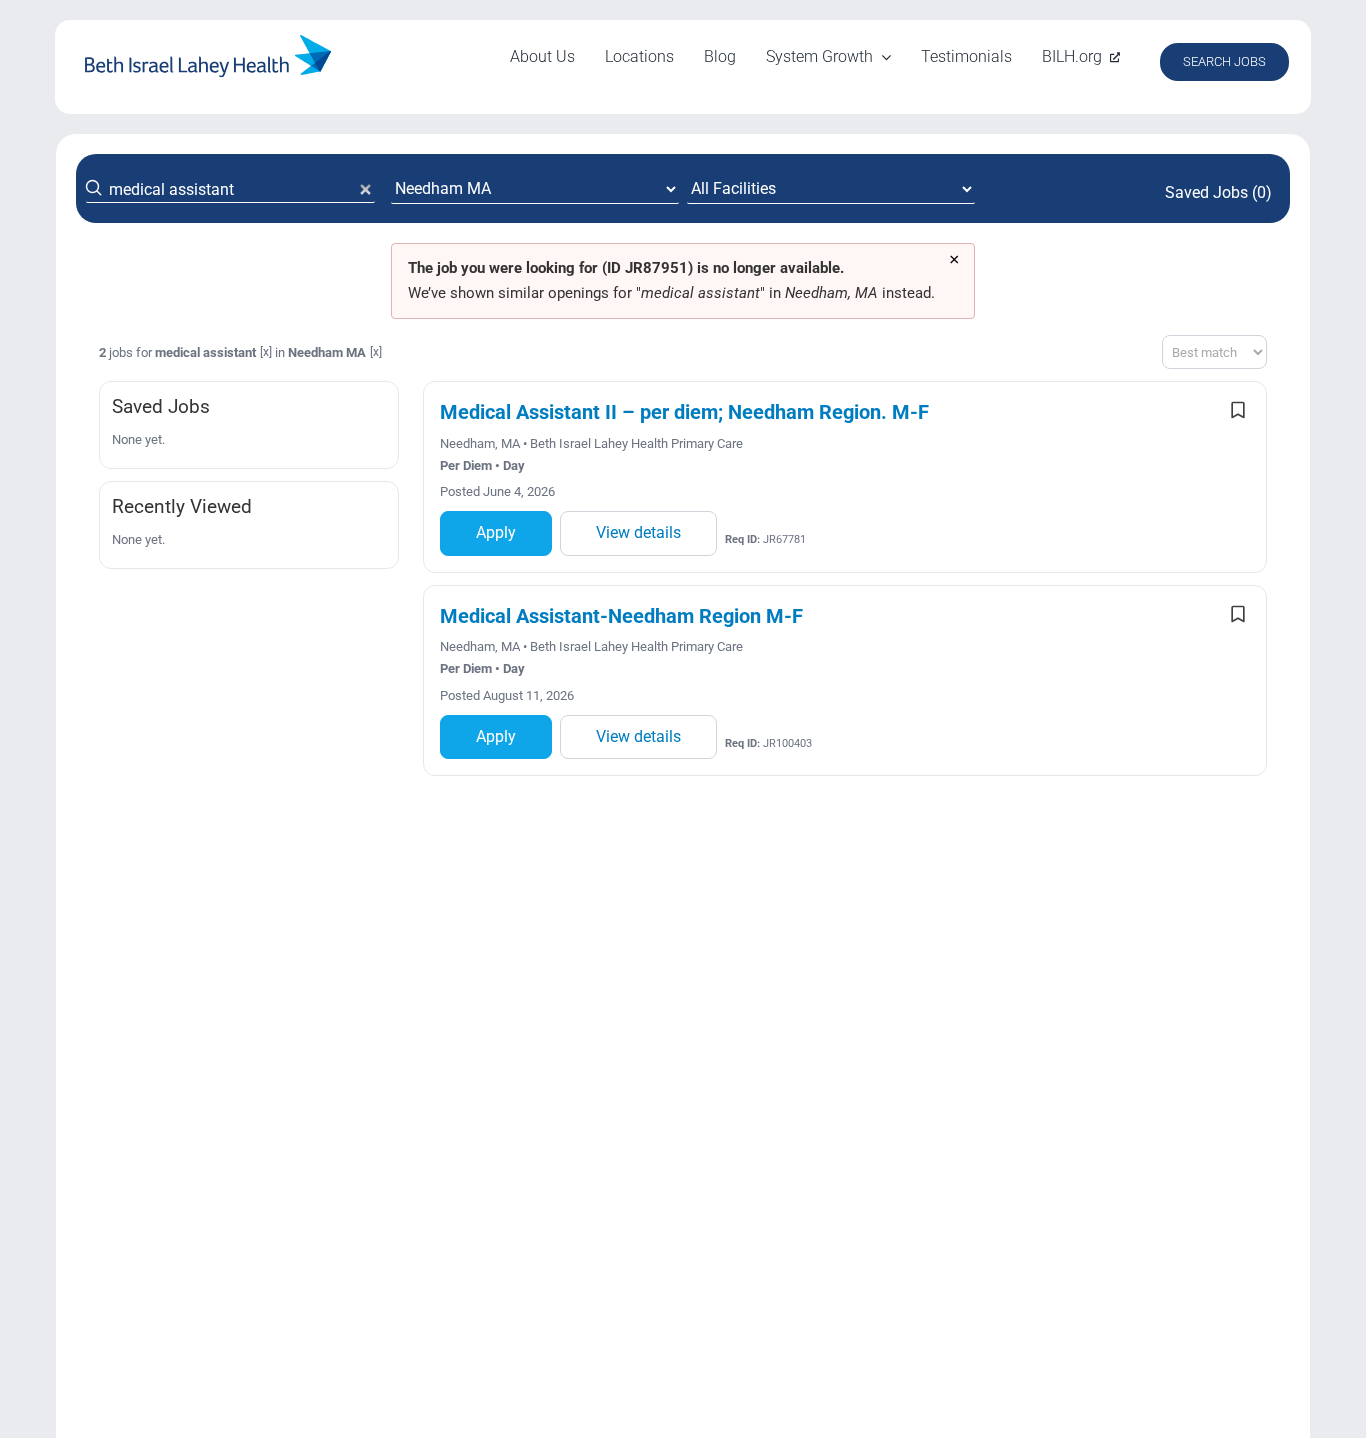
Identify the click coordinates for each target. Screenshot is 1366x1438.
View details (638, 532)
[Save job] (1238, 410)
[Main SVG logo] (208, 42)
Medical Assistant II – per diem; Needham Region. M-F (684, 412)
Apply (496, 532)
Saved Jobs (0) (1218, 192)
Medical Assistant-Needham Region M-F (621, 616)
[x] (266, 352)
